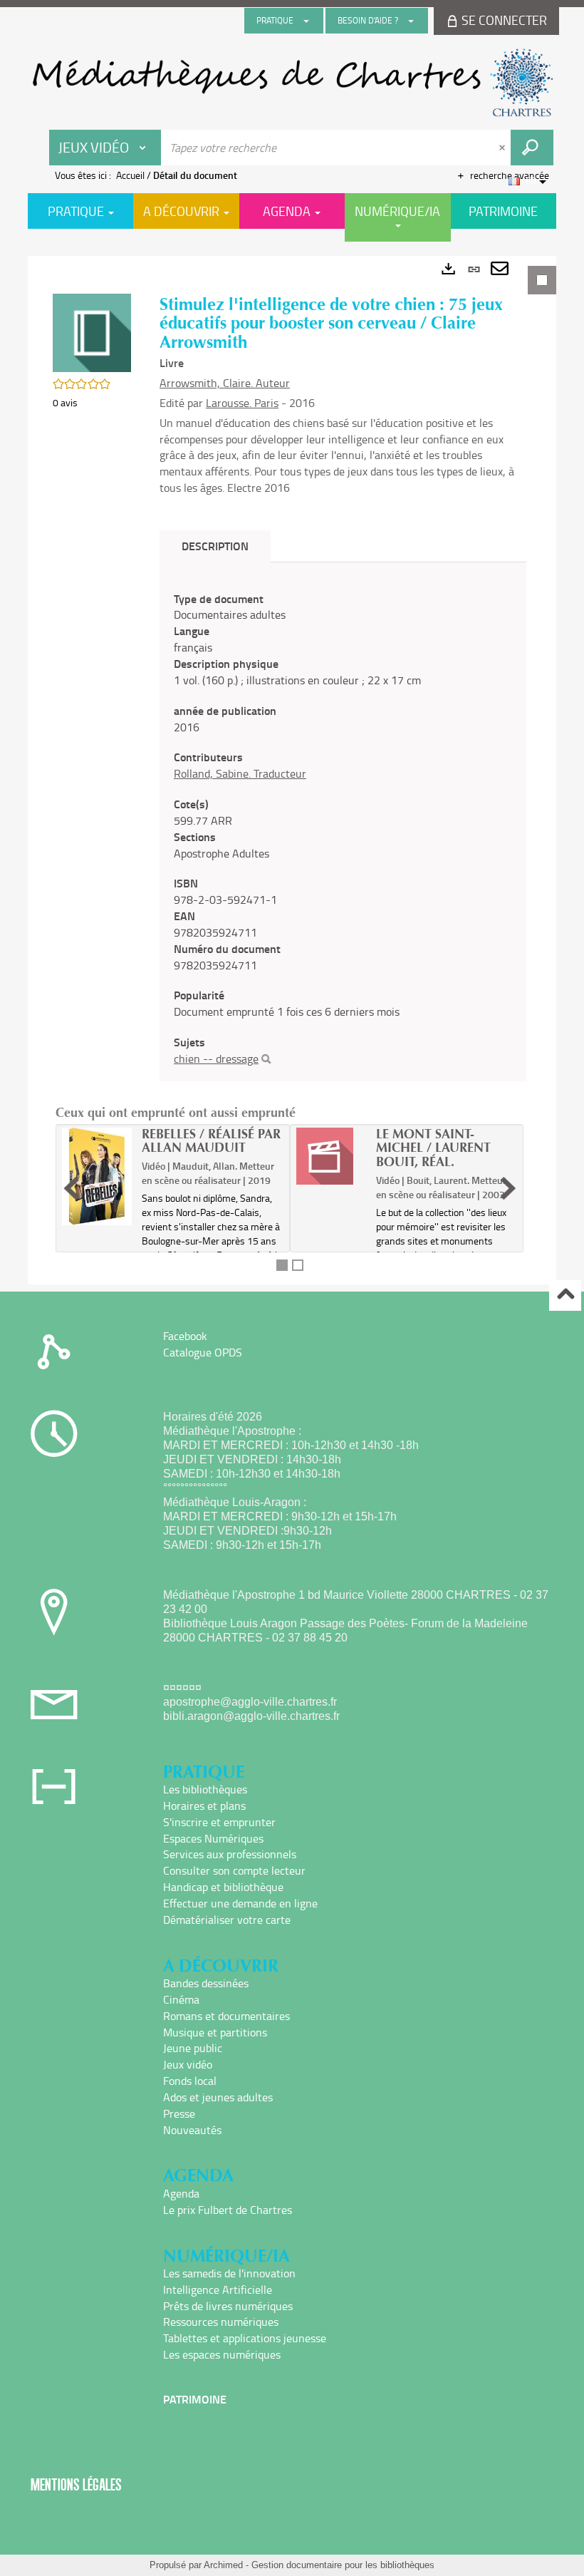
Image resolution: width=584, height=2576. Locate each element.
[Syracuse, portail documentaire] (292, 83)
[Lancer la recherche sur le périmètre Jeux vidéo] (532, 148)
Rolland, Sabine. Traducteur (240, 773)
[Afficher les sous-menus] (306, 21)
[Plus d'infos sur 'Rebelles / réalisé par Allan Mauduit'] (97, 1176)
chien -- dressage (216, 1058)
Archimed (223, 2565)
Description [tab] (215, 546)
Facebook (185, 1336)
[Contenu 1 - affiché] (282, 1265)
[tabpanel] (292, 770)
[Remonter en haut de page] (565, 1295)
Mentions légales (76, 2484)
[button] (92, 332)
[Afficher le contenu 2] (298, 1265)
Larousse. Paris (242, 403)
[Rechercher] (266, 1059)
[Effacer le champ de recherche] (504, 148)
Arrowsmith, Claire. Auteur (225, 383)
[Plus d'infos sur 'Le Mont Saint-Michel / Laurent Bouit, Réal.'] (331, 1156)
